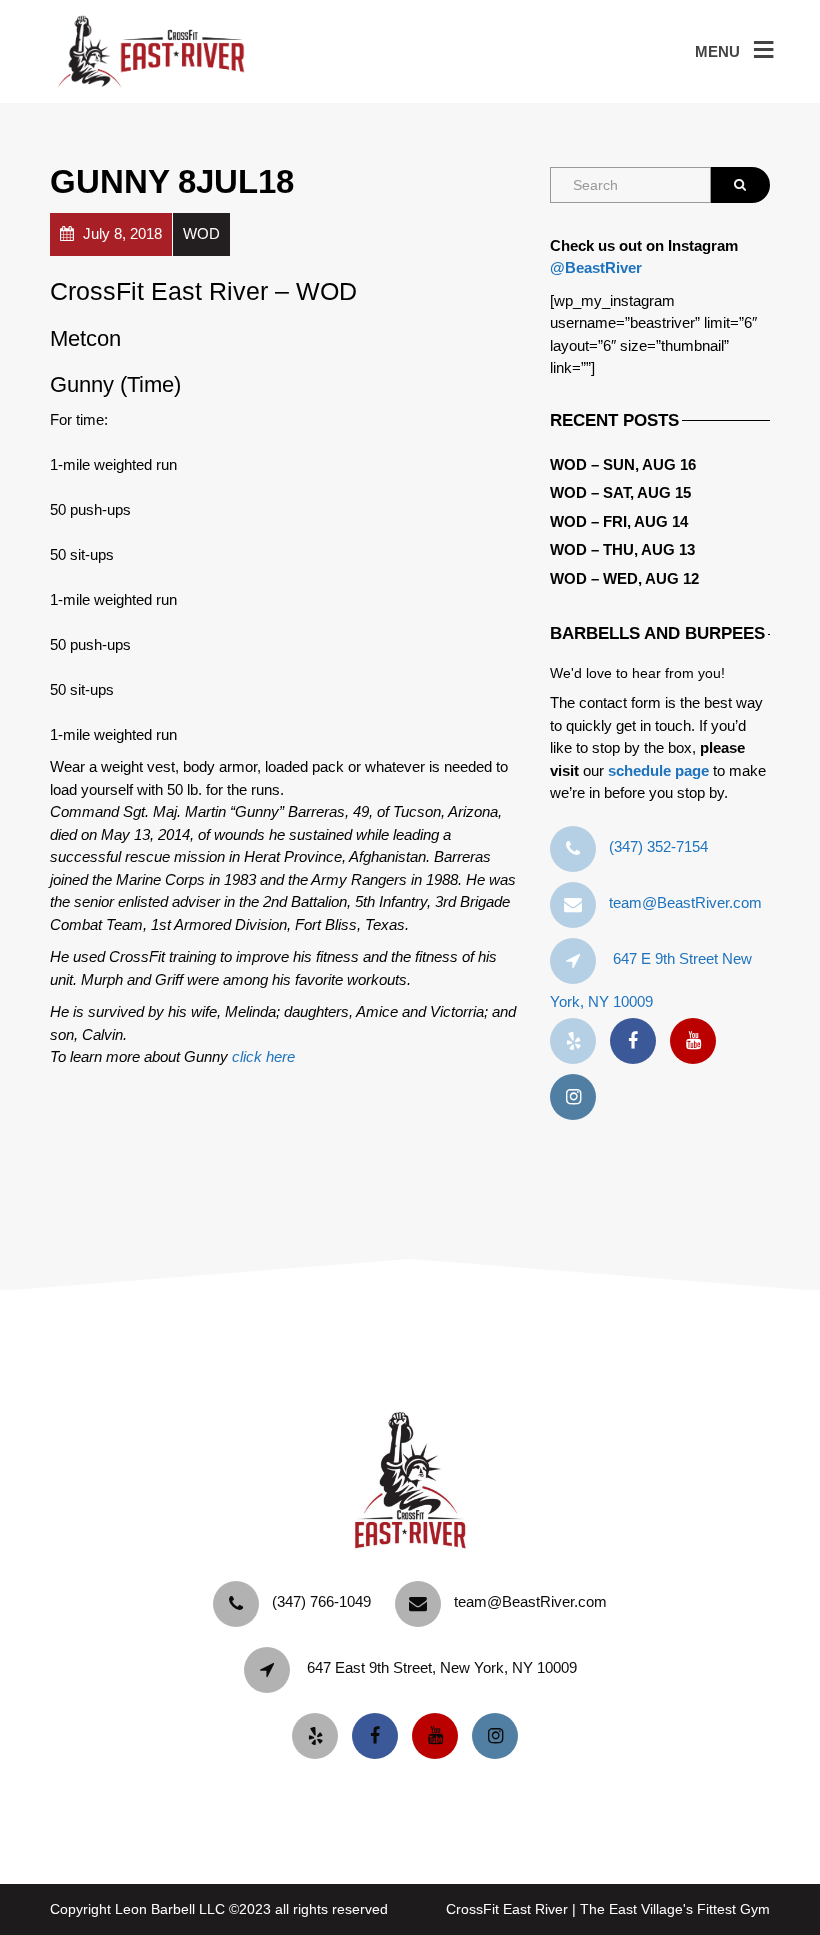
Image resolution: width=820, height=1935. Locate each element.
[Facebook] (638, 1041)
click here (263, 1056)
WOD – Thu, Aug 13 (622, 549)
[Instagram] (578, 1097)
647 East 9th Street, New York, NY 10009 (442, 1667)
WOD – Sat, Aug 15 (620, 492)
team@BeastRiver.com (685, 902)
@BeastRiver (596, 267)
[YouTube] (698, 1041)
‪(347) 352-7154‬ (658, 846)
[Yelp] (578, 1041)
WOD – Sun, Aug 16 (623, 464)
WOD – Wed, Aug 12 (624, 578)
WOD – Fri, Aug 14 (619, 521)
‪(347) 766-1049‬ (321, 1601)
